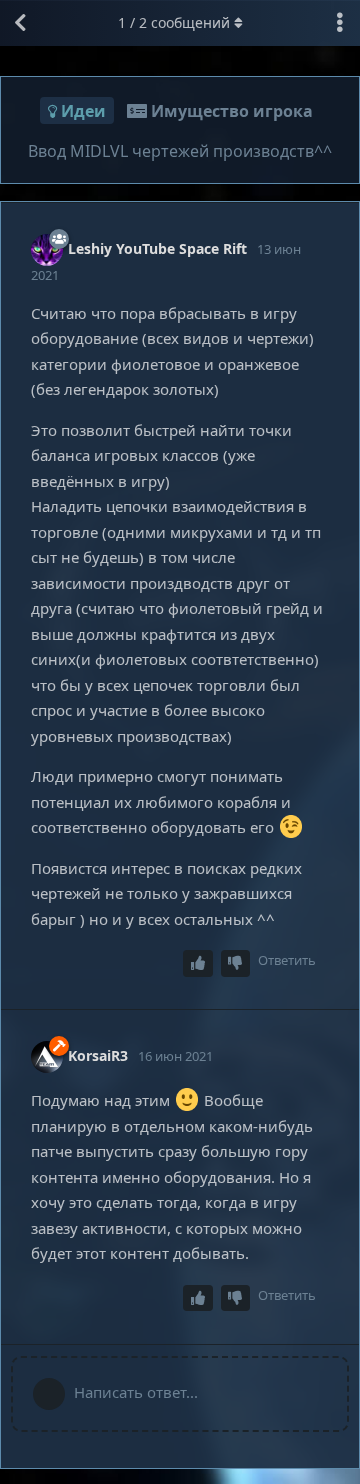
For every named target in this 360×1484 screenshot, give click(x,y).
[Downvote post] (236, 963)
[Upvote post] (198, 963)
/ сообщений (174, 22)
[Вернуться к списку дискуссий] (20, 23)
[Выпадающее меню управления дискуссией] (340, 23)
